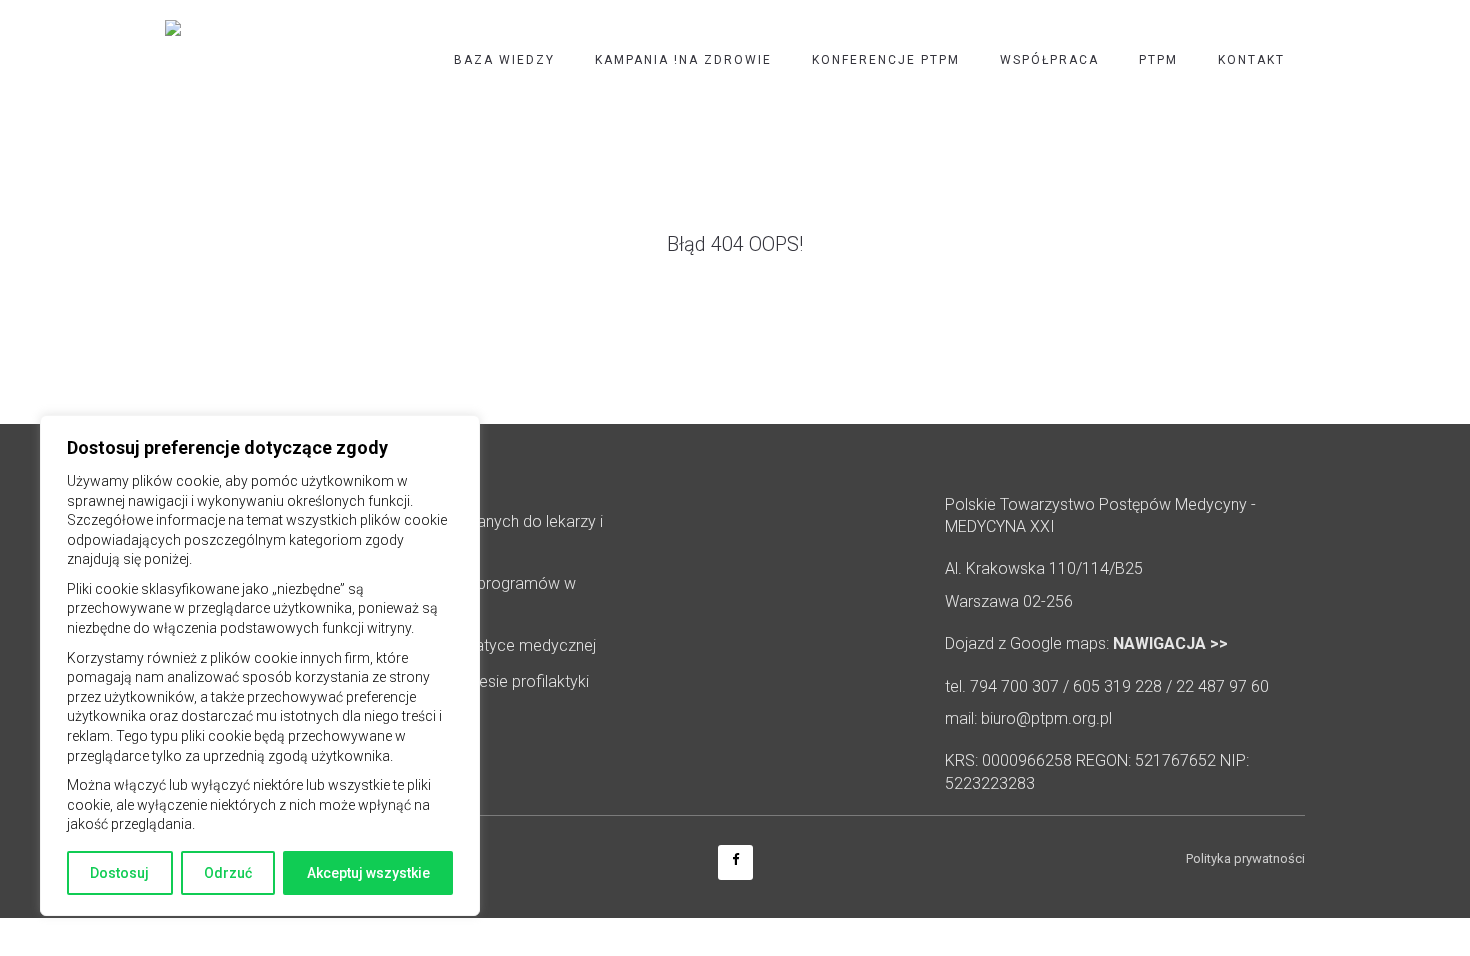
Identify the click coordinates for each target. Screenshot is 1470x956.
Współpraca (1049, 60)
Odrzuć (228, 873)
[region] (260, 665)
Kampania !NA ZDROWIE (683, 60)
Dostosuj (119, 873)
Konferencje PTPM (886, 60)
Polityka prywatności (1245, 858)
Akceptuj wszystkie (368, 873)
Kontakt (1251, 60)
